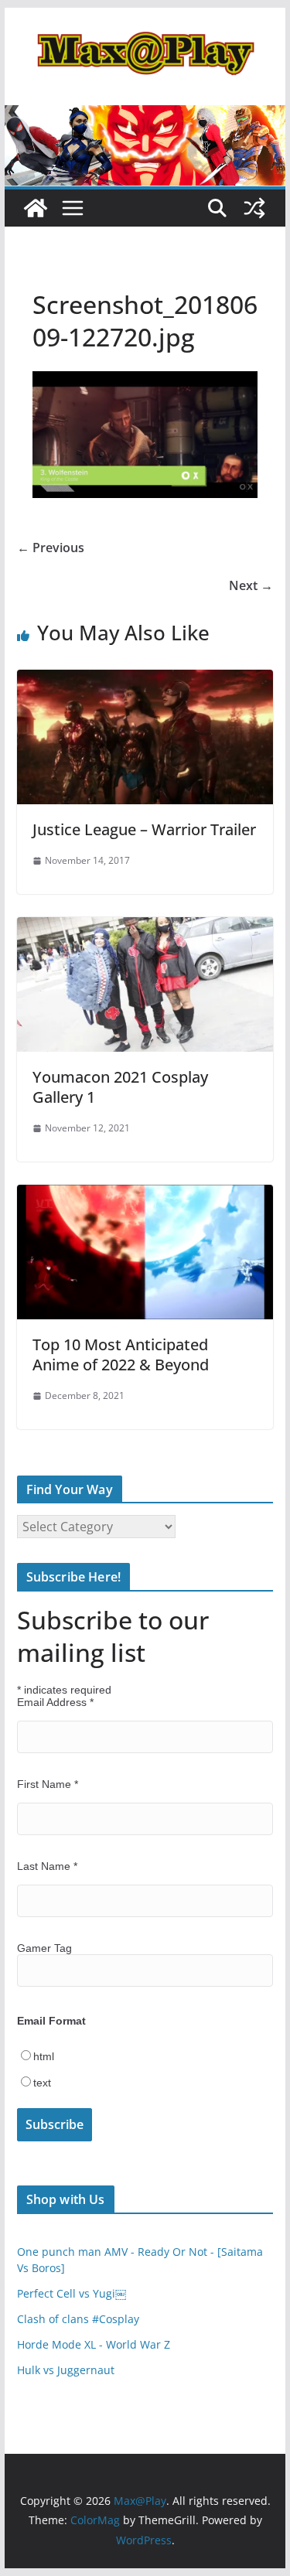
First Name (48, 1784)
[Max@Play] (36, 208)
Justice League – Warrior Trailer (144, 829)
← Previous (51, 548)
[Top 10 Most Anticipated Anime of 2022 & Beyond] (145, 1196)
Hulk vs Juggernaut (66, 2370)
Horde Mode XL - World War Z (94, 2344)
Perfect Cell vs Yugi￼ (72, 2293)
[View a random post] (254, 208)
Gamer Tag (44, 1948)
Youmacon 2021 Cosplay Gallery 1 (120, 1087)
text (42, 2083)
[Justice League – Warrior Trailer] (145, 681)
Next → (251, 585)
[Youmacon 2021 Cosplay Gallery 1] (145, 928)
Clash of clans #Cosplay (78, 2319)
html (44, 2056)
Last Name (47, 1866)
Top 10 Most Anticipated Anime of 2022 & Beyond (121, 1355)
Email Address (55, 1702)
